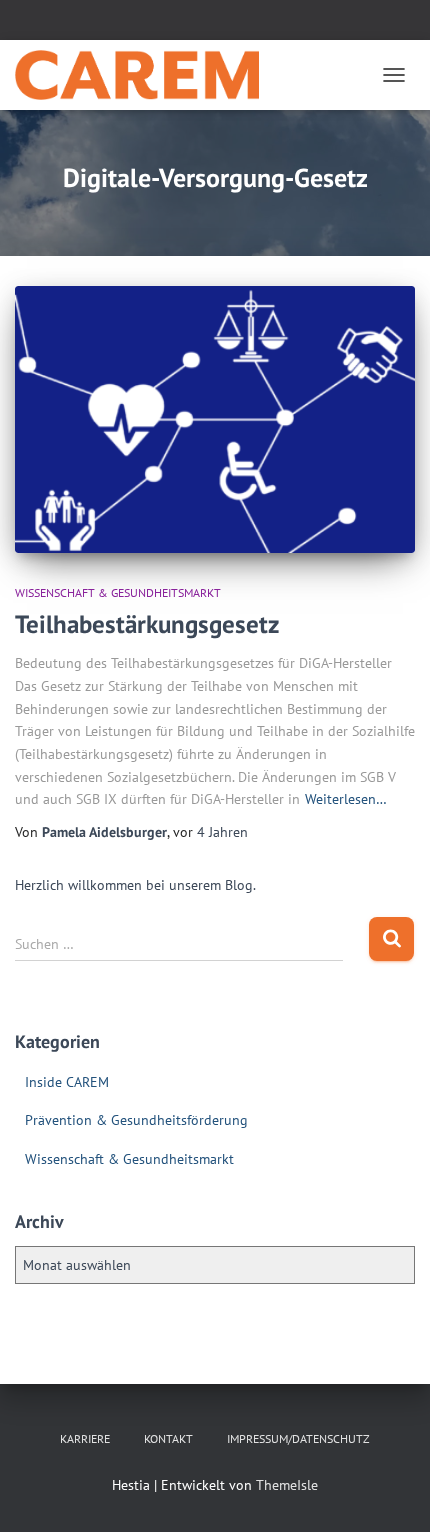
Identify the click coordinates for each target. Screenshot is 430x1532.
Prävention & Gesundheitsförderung (136, 1120)
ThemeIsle (287, 1485)
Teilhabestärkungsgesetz (147, 624)
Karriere (85, 1438)
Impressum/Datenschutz (298, 1438)
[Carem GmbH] (144, 75)
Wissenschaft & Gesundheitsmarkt (118, 592)
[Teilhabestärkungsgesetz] (215, 419)
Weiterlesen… (346, 799)
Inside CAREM (67, 1082)
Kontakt (168, 1438)
